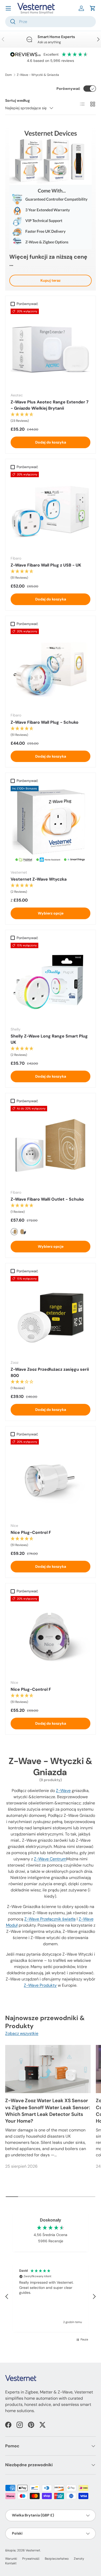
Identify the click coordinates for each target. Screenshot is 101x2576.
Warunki (11, 2559)
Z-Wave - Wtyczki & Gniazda (38, 75)
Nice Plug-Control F (31, 1532)
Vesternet (33, 2550)
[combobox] (51, 22)
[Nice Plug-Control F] (51, 1479)
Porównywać (68, 89)
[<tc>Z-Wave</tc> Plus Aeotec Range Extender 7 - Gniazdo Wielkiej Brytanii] (51, 349)
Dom (9, 75)
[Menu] (8, 8)
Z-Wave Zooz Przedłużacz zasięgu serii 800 (50, 1372)
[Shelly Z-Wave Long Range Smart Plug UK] (51, 983)
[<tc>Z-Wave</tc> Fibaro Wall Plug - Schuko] (51, 669)
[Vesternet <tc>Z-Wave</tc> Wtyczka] (51, 826)
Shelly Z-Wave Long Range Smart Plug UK (49, 1039)
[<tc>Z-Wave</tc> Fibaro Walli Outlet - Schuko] (51, 1146)
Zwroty (79, 2559)
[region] (51, 2297)
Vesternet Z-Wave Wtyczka (39, 879)
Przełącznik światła (50, 1919)
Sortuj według (17, 100)
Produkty (40, 1985)
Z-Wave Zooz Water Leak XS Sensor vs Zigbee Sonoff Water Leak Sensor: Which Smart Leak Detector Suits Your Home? (48, 2111)
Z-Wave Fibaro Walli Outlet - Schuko (47, 1199)
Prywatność (31, 2559)
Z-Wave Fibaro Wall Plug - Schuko (45, 722)
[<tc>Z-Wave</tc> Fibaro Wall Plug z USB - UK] (51, 512)
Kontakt (11, 2563)
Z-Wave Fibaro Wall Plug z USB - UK (46, 565)
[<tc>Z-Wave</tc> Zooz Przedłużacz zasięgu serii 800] (51, 1316)
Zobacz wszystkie (22, 2033)
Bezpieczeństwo (57, 2559)
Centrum (50, 1859)
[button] (93, 8)
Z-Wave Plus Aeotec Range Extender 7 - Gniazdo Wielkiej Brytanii (50, 405)
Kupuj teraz (51, 280)
